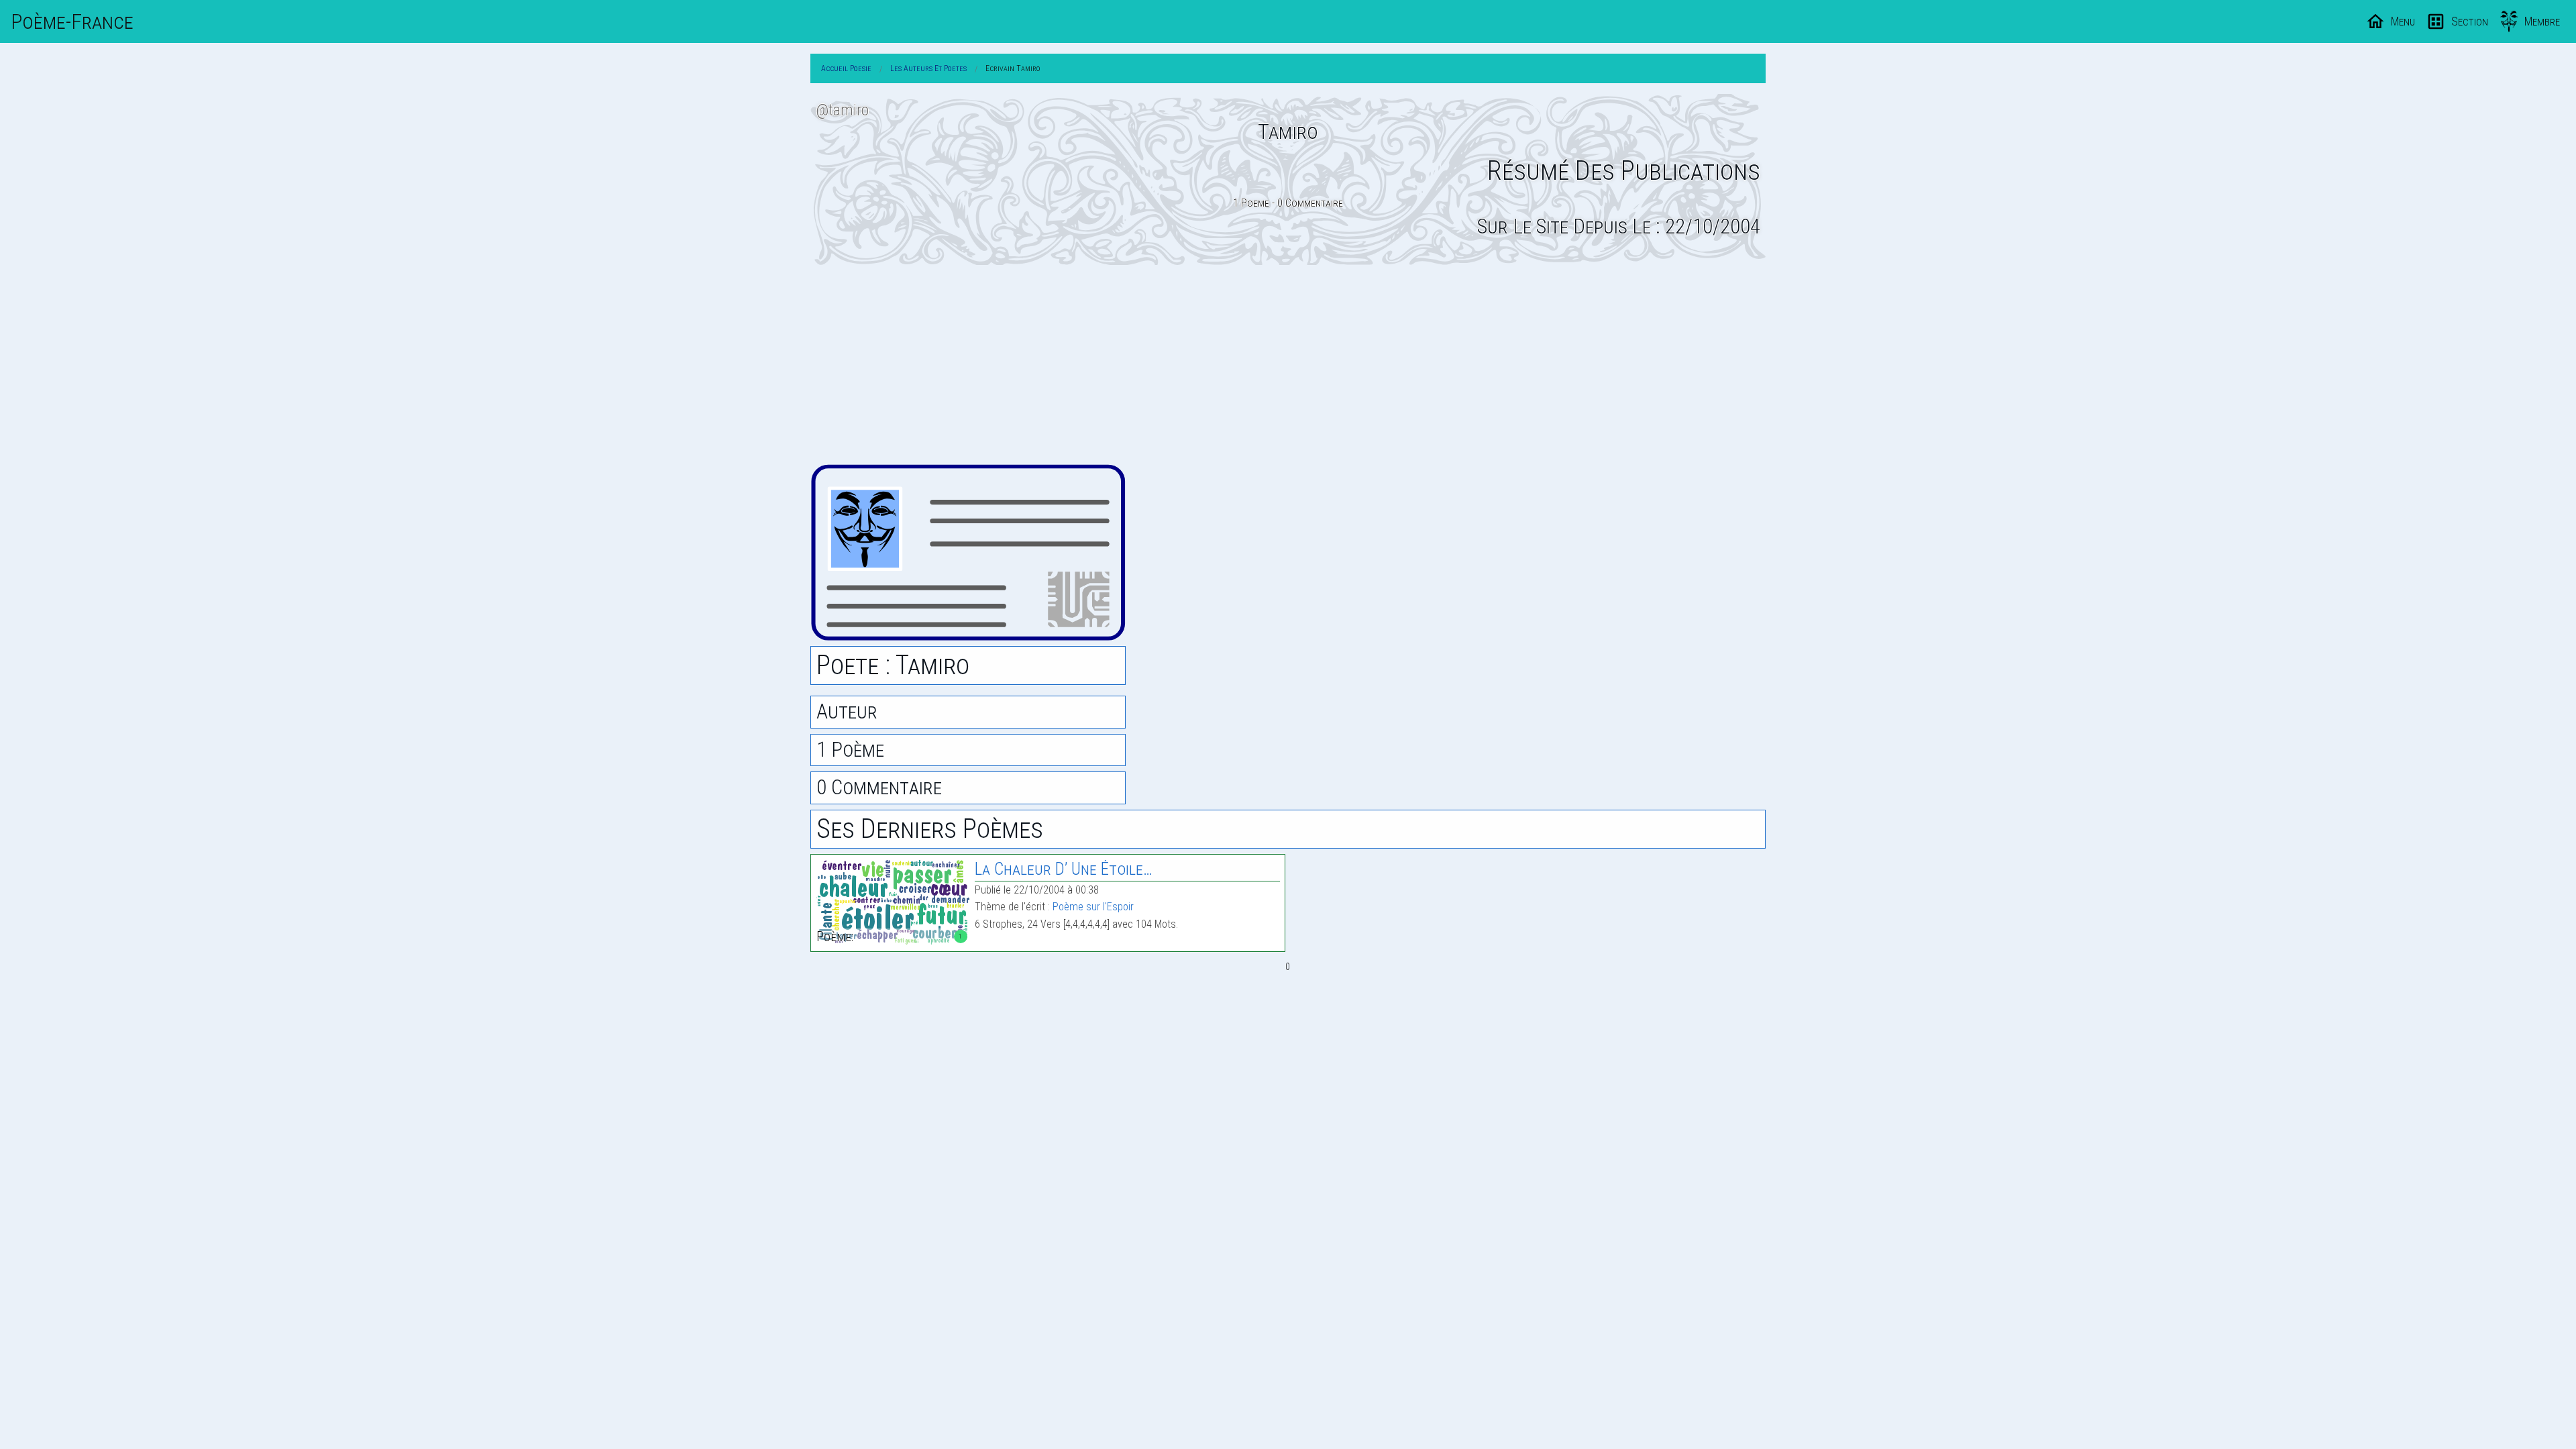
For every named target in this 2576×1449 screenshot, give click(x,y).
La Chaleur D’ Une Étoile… (1064, 869)
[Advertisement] (1288, 364)
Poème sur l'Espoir (1093, 907)
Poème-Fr (72, 21)
